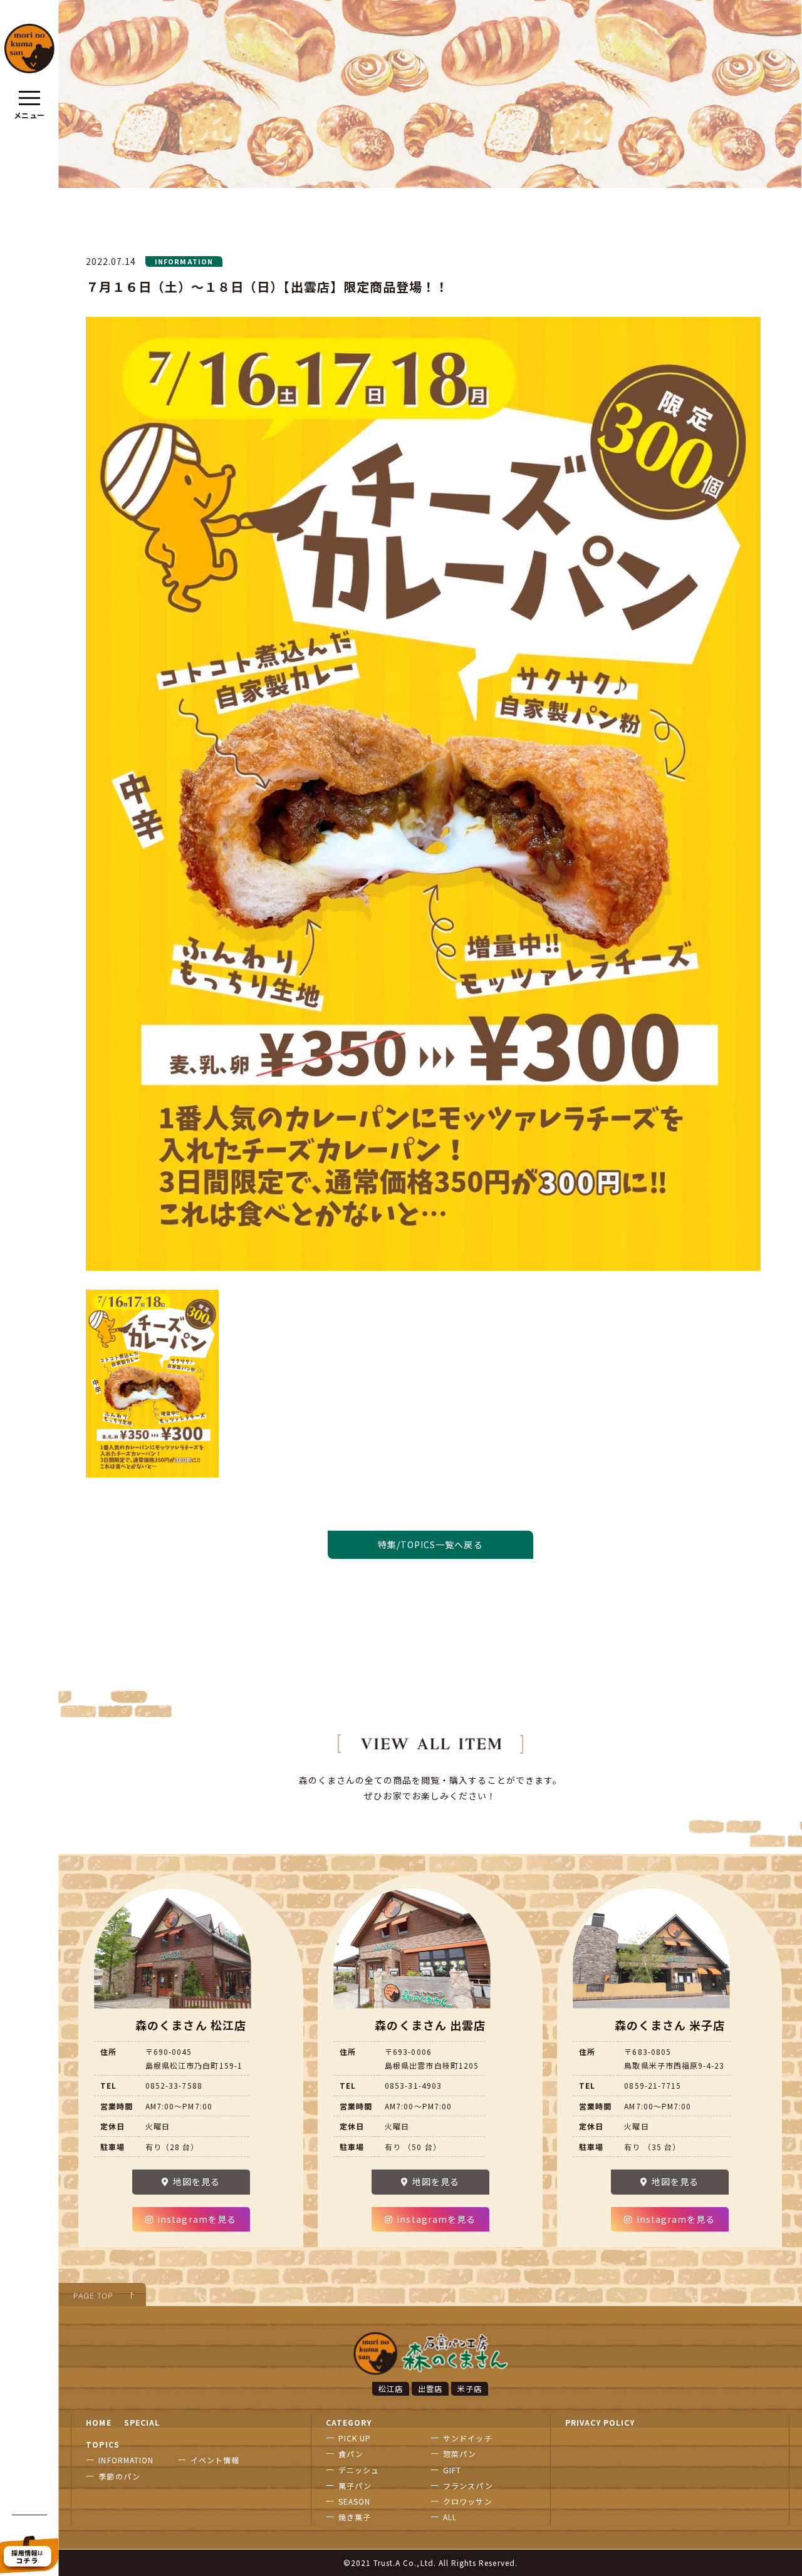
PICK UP (355, 2438)
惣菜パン (460, 2454)
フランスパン (468, 2485)
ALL (450, 2517)
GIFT (452, 2470)
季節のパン (119, 2476)
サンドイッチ (467, 2438)
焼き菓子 (355, 2517)
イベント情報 (215, 2460)
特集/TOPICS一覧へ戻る (430, 1544)
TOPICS (102, 2444)
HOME (98, 2422)
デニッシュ (359, 2470)
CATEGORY (349, 2422)
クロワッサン (467, 2501)
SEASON (354, 2501)
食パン (351, 2454)
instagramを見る (197, 2219)
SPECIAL (142, 2422)
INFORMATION (126, 2460)
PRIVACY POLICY (600, 2422)
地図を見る (196, 2182)
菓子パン (355, 2485)
